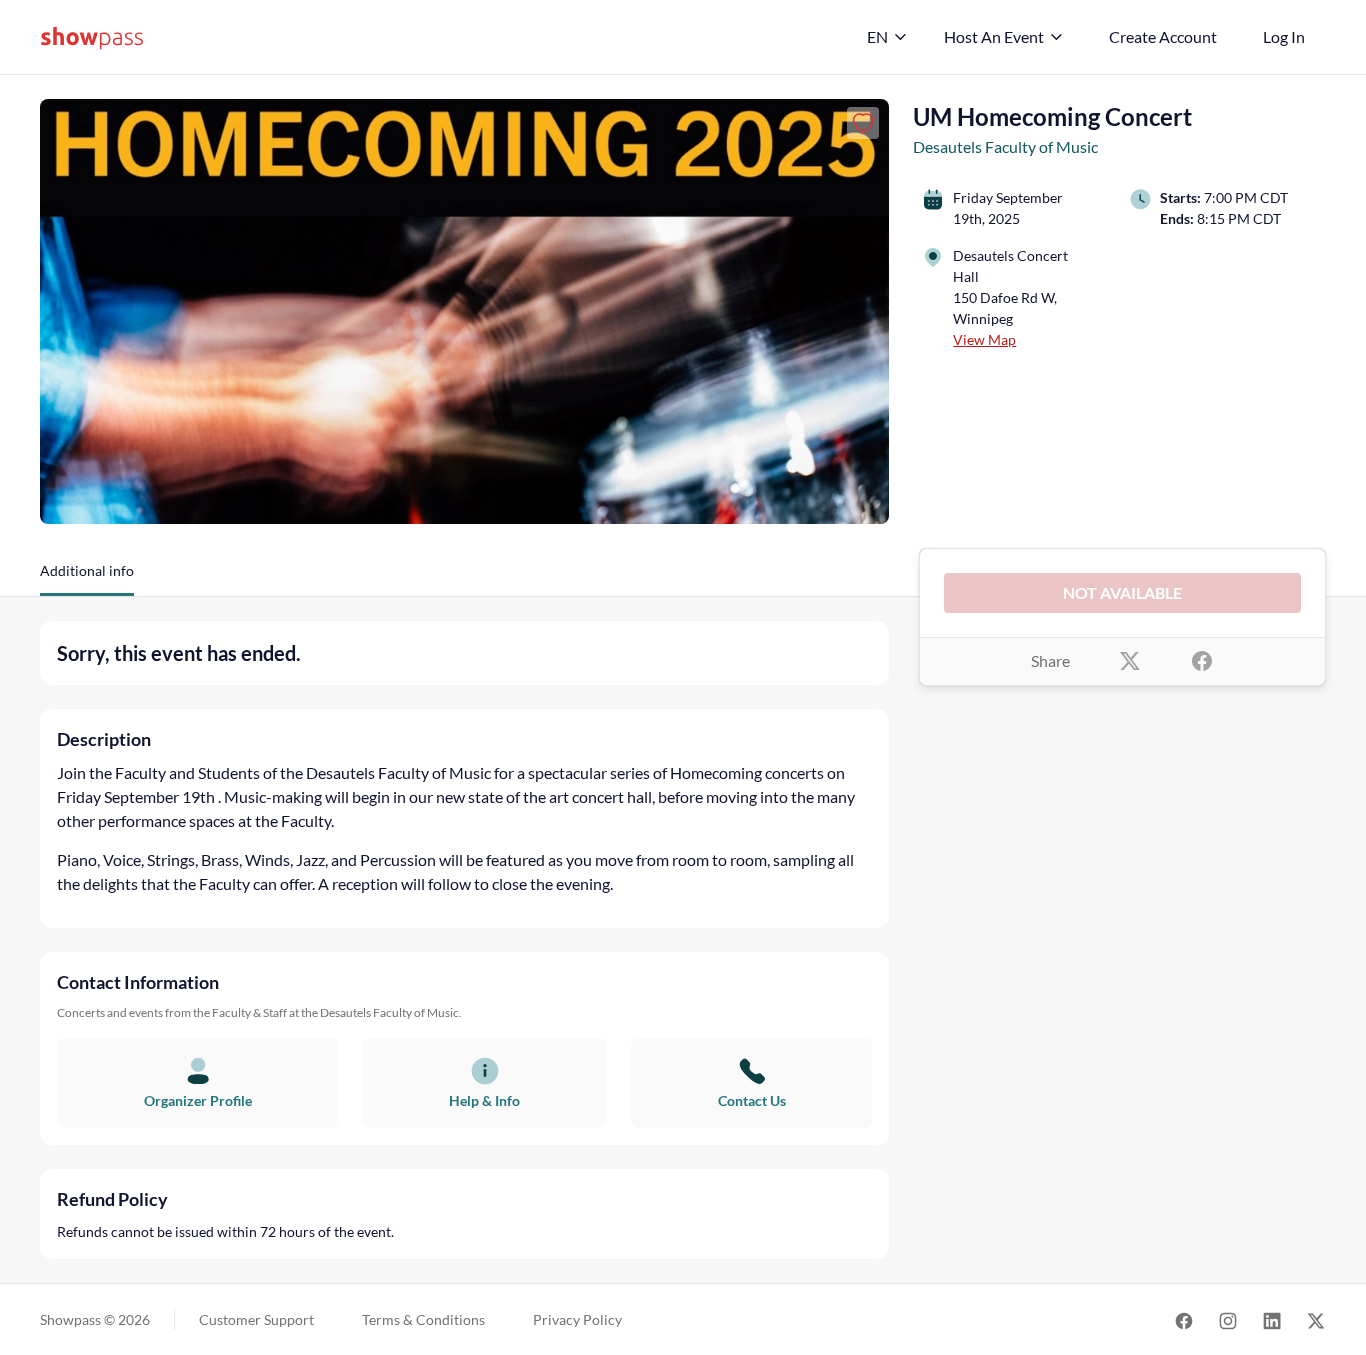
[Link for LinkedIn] (1272, 1319)
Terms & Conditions (423, 1319)
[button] (87, 578)
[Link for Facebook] (1184, 1319)
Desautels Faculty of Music (1005, 146)
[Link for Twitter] (1316, 1319)
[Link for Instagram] (1228, 1319)
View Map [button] (984, 339)
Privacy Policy (577, 1319)
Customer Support (256, 1319)
